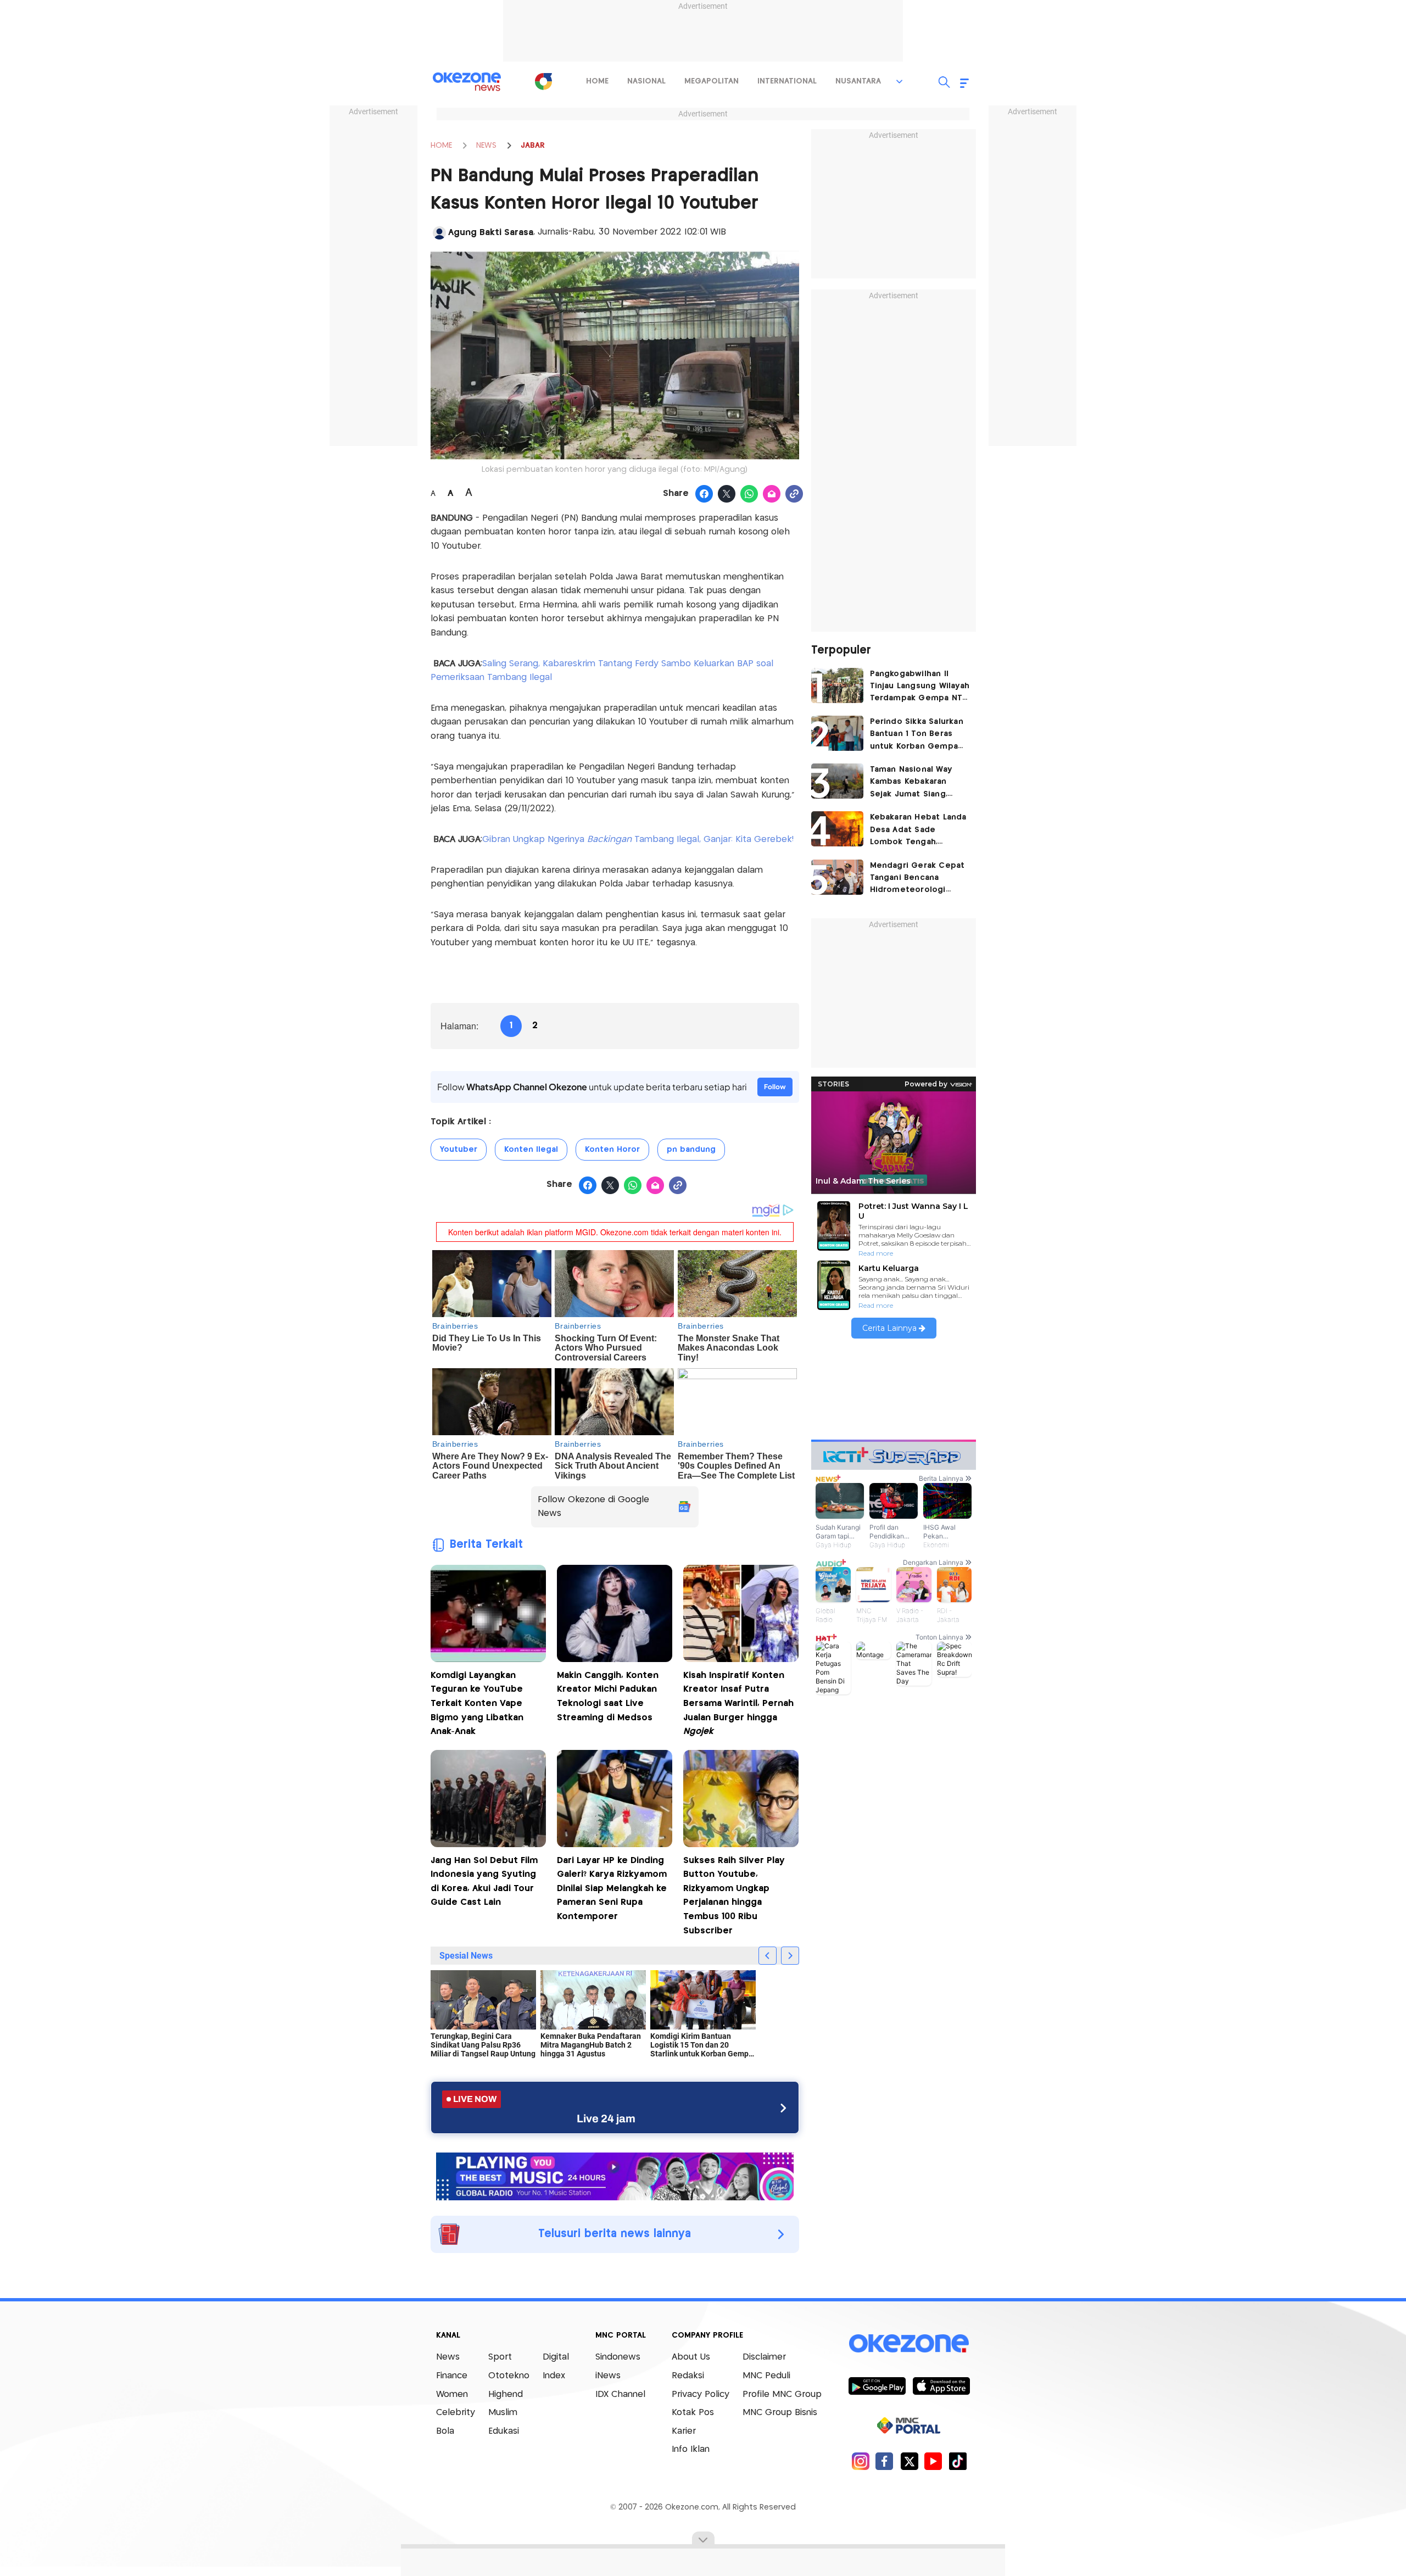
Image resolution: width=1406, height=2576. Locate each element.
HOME (441, 146)
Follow (775, 1087)
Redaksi (688, 2376)
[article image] (837, 685)
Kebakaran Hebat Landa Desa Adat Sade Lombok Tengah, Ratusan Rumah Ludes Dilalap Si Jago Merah (918, 831)
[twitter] (909, 2461)
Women (452, 2394)
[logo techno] (467, 82)
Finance (452, 2376)
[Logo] (543, 81)
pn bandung (691, 1150)
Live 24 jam (606, 2118)
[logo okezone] (909, 2343)
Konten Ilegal (531, 1150)
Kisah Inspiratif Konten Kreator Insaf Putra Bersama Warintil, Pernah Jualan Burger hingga (738, 1704)
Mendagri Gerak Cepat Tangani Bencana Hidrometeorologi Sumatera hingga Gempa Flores (917, 879)
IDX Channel (620, 2394)
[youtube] (933, 2461)
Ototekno (509, 2376)
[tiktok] (958, 2461)
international (787, 81)
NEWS (486, 146)
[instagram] (860, 2461)
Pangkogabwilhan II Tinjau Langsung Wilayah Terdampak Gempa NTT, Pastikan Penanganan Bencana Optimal (920, 687)
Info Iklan (691, 2449)
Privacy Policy (701, 2394)
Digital (556, 2357)
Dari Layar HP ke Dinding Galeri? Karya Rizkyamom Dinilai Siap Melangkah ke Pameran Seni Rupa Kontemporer (612, 1889)
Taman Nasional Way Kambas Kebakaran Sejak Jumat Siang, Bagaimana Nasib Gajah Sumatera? (917, 783)
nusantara (858, 81)
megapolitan (712, 81)
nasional (646, 81)
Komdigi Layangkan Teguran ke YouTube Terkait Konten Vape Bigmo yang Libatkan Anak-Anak (477, 1704)
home (597, 81)
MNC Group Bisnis (780, 2413)
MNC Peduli (766, 2376)
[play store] (877, 2385)
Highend (506, 2394)
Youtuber (459, 1150)
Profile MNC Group (782, 2394)
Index (554, 2376)
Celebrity (456, 2413)
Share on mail (772, 494)
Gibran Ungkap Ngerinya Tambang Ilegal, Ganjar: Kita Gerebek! (638, 840)
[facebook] (885, 2461)
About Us (691, 2357)
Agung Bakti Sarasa (491, 233)
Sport (500, 2357)
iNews (608, 2376)
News (448, 2357)
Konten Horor (612, 1150)
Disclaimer (764, 2357)
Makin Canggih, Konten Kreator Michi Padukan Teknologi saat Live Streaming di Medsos (608, 1697)
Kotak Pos (693, 2413)
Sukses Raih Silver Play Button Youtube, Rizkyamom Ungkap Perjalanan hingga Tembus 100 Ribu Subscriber (734, 1896)
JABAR (533, 146)
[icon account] (439, 233)
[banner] (615, 2175)
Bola (445, 2431)
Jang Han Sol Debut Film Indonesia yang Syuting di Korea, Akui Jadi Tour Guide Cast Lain (484, 1882)
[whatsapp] (749, 494)
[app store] (941, 2385)
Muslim (503, 2413)
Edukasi (504, 2431)
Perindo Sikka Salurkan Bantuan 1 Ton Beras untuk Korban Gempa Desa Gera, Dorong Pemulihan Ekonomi (917, 735)
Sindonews (618, 2357)
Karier (684, 2431)
